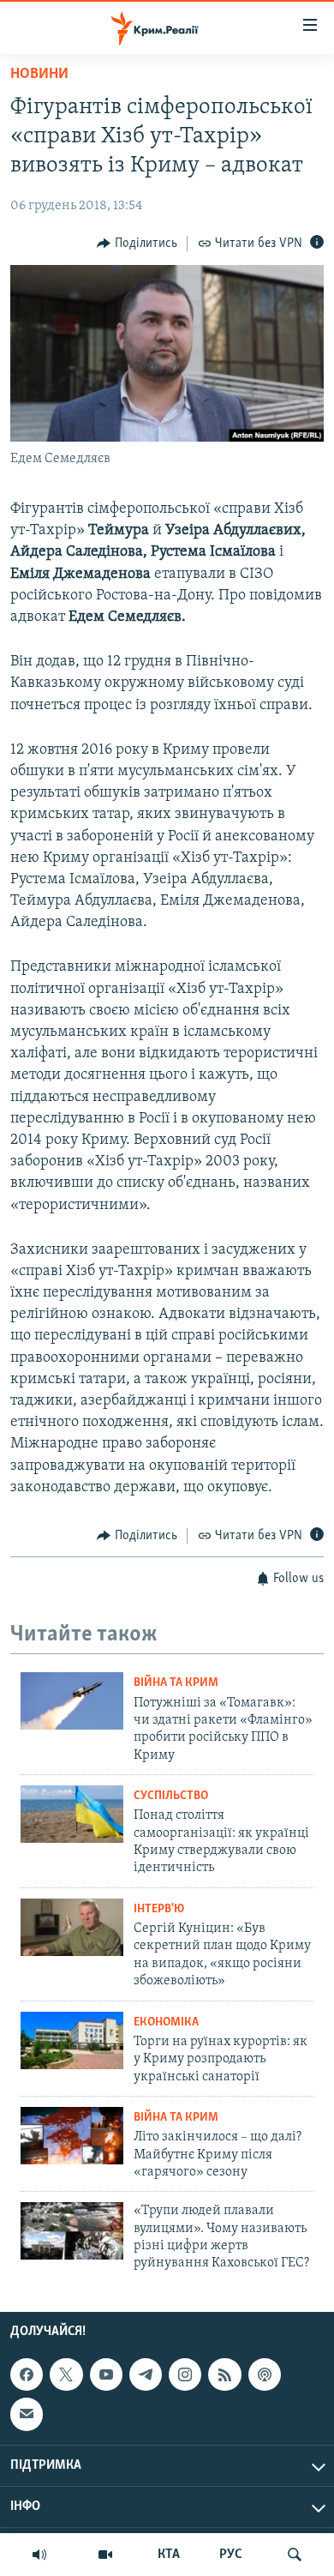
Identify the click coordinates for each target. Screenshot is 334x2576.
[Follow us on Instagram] (185, 2374)
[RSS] (224, 2374)
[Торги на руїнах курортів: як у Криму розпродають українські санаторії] (72, 2040)
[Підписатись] (27, 2414)
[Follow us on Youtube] (106, 2374)
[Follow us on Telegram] (146, 2374)
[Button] (137, 244)
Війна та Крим (176, 1683)
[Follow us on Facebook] (27, 2374)
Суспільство (171, 1796)
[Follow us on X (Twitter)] (66, 2374)
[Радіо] (39, 2555)
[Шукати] (295, 2555)
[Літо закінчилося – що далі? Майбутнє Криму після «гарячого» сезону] (72, 2136)
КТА (169, 2555)
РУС (231, 2555)
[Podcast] (265, 2374)
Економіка (166, 2022)
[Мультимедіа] (105, 2555)
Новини (39, 75)
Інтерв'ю (159, 1909)
